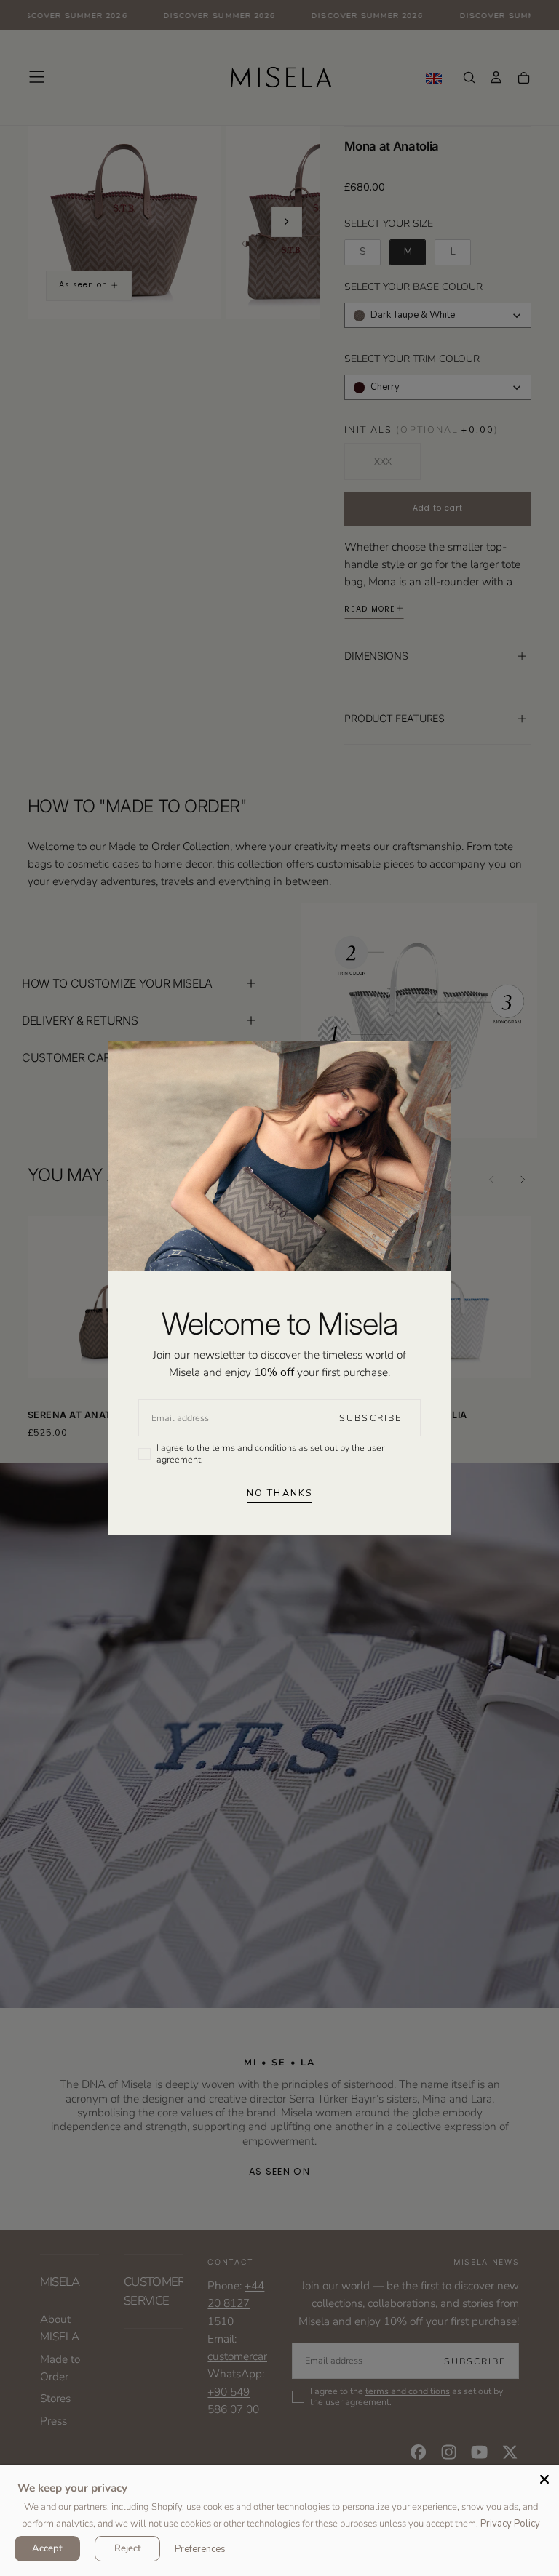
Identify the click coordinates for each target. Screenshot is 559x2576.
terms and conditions (254, 1448)
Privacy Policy (510, 2524)
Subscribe (370, 1418)
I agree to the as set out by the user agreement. (270, 1453)
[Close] (544, 2479)
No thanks (279, 1493)
